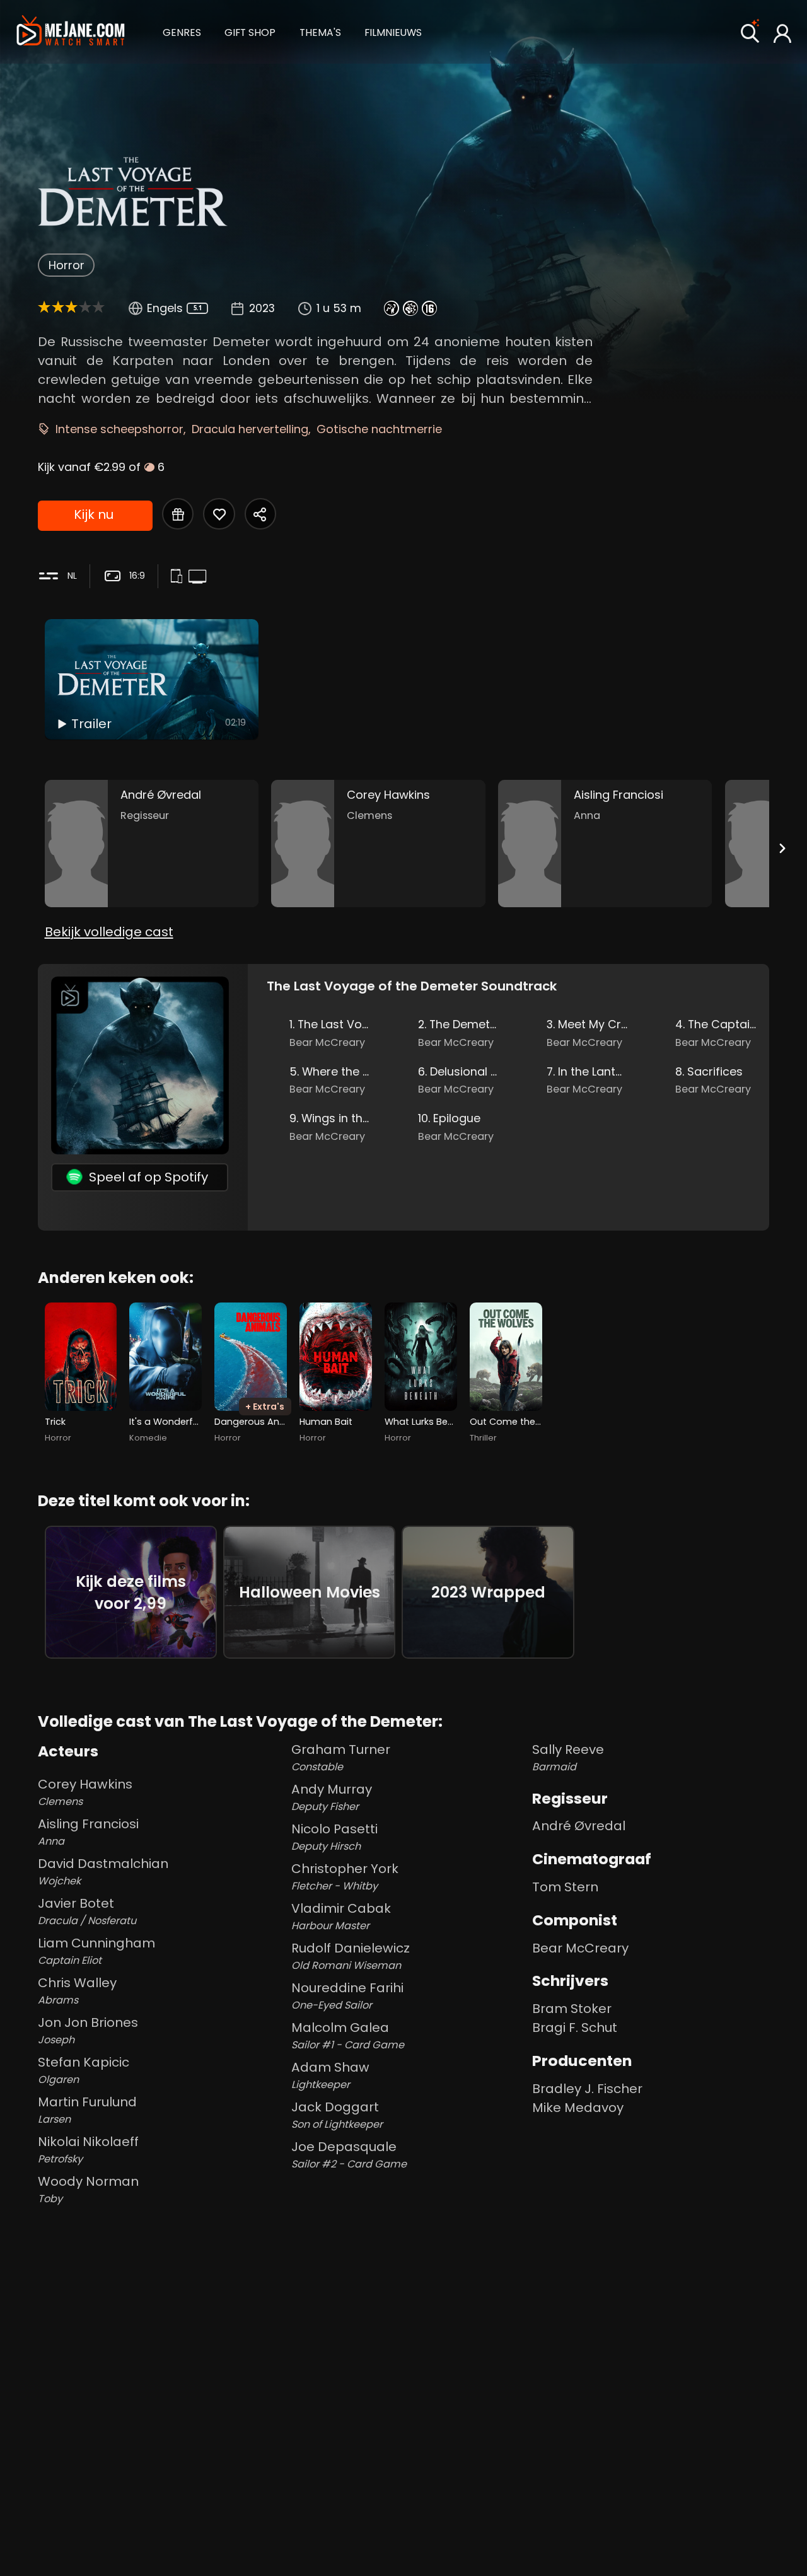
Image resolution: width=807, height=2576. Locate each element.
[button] (182, 31)
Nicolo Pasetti (334, 1837)
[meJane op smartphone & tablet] (179, 577)
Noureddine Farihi (347, 1996)
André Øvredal (579, 1826)
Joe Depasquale (349, 2155)
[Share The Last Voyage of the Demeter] (260, 514)
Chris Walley (77, 1991)
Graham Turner (341, 1757)
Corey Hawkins (85, 1792)
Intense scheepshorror (119, 429)
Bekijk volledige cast (109, 932)
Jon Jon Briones (88, 2030)
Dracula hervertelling (250, 429)
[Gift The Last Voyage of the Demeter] (178, 514)
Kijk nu (94, 514)
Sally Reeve (568, 1757)
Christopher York (345, 1877)
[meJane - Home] (70, 32)
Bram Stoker (572, 2009)
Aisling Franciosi (88, 1832)
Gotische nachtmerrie (379, 429)
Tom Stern (565, 1887)
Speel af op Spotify (148, 1177)
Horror (67, 265)
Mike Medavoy (578, 2108)
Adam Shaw (330, 2075)
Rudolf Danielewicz (351, 1956)
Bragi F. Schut (575, 2028)
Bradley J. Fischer (587, 2089)
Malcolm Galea (348, 2035)
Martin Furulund (87, 2110)
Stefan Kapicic (84, 2070)
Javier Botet (87, 1911)
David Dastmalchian (103, 1871)
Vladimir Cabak (341, 1916)
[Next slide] (782, 848)
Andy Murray (332, 1797)
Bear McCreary (580, 1948)
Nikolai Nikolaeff (88, 2150)
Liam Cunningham (96, 1951)
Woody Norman (88, 2189)
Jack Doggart (337, 2115)
